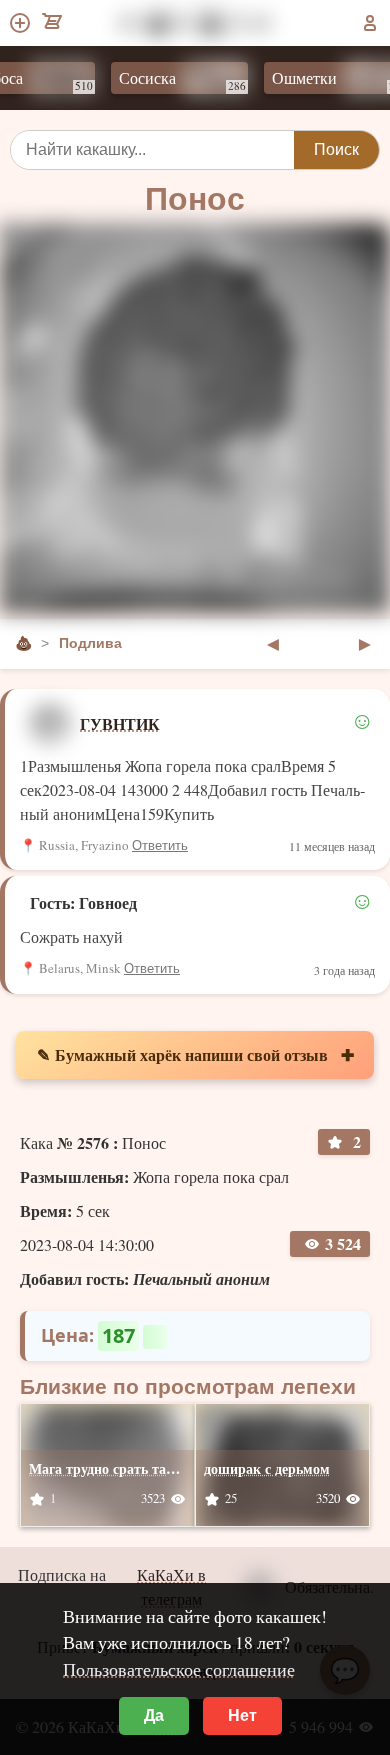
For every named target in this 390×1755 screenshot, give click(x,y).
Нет (242, 1715)
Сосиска (171, 80)
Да (154, 1715)
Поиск (336, 149)
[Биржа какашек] (53, 23)
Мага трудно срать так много (122, 1468)
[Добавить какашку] (21, 23)
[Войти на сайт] (370, 23)
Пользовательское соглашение (179, 1669)
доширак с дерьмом (267, 1468)
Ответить (160, 845)
